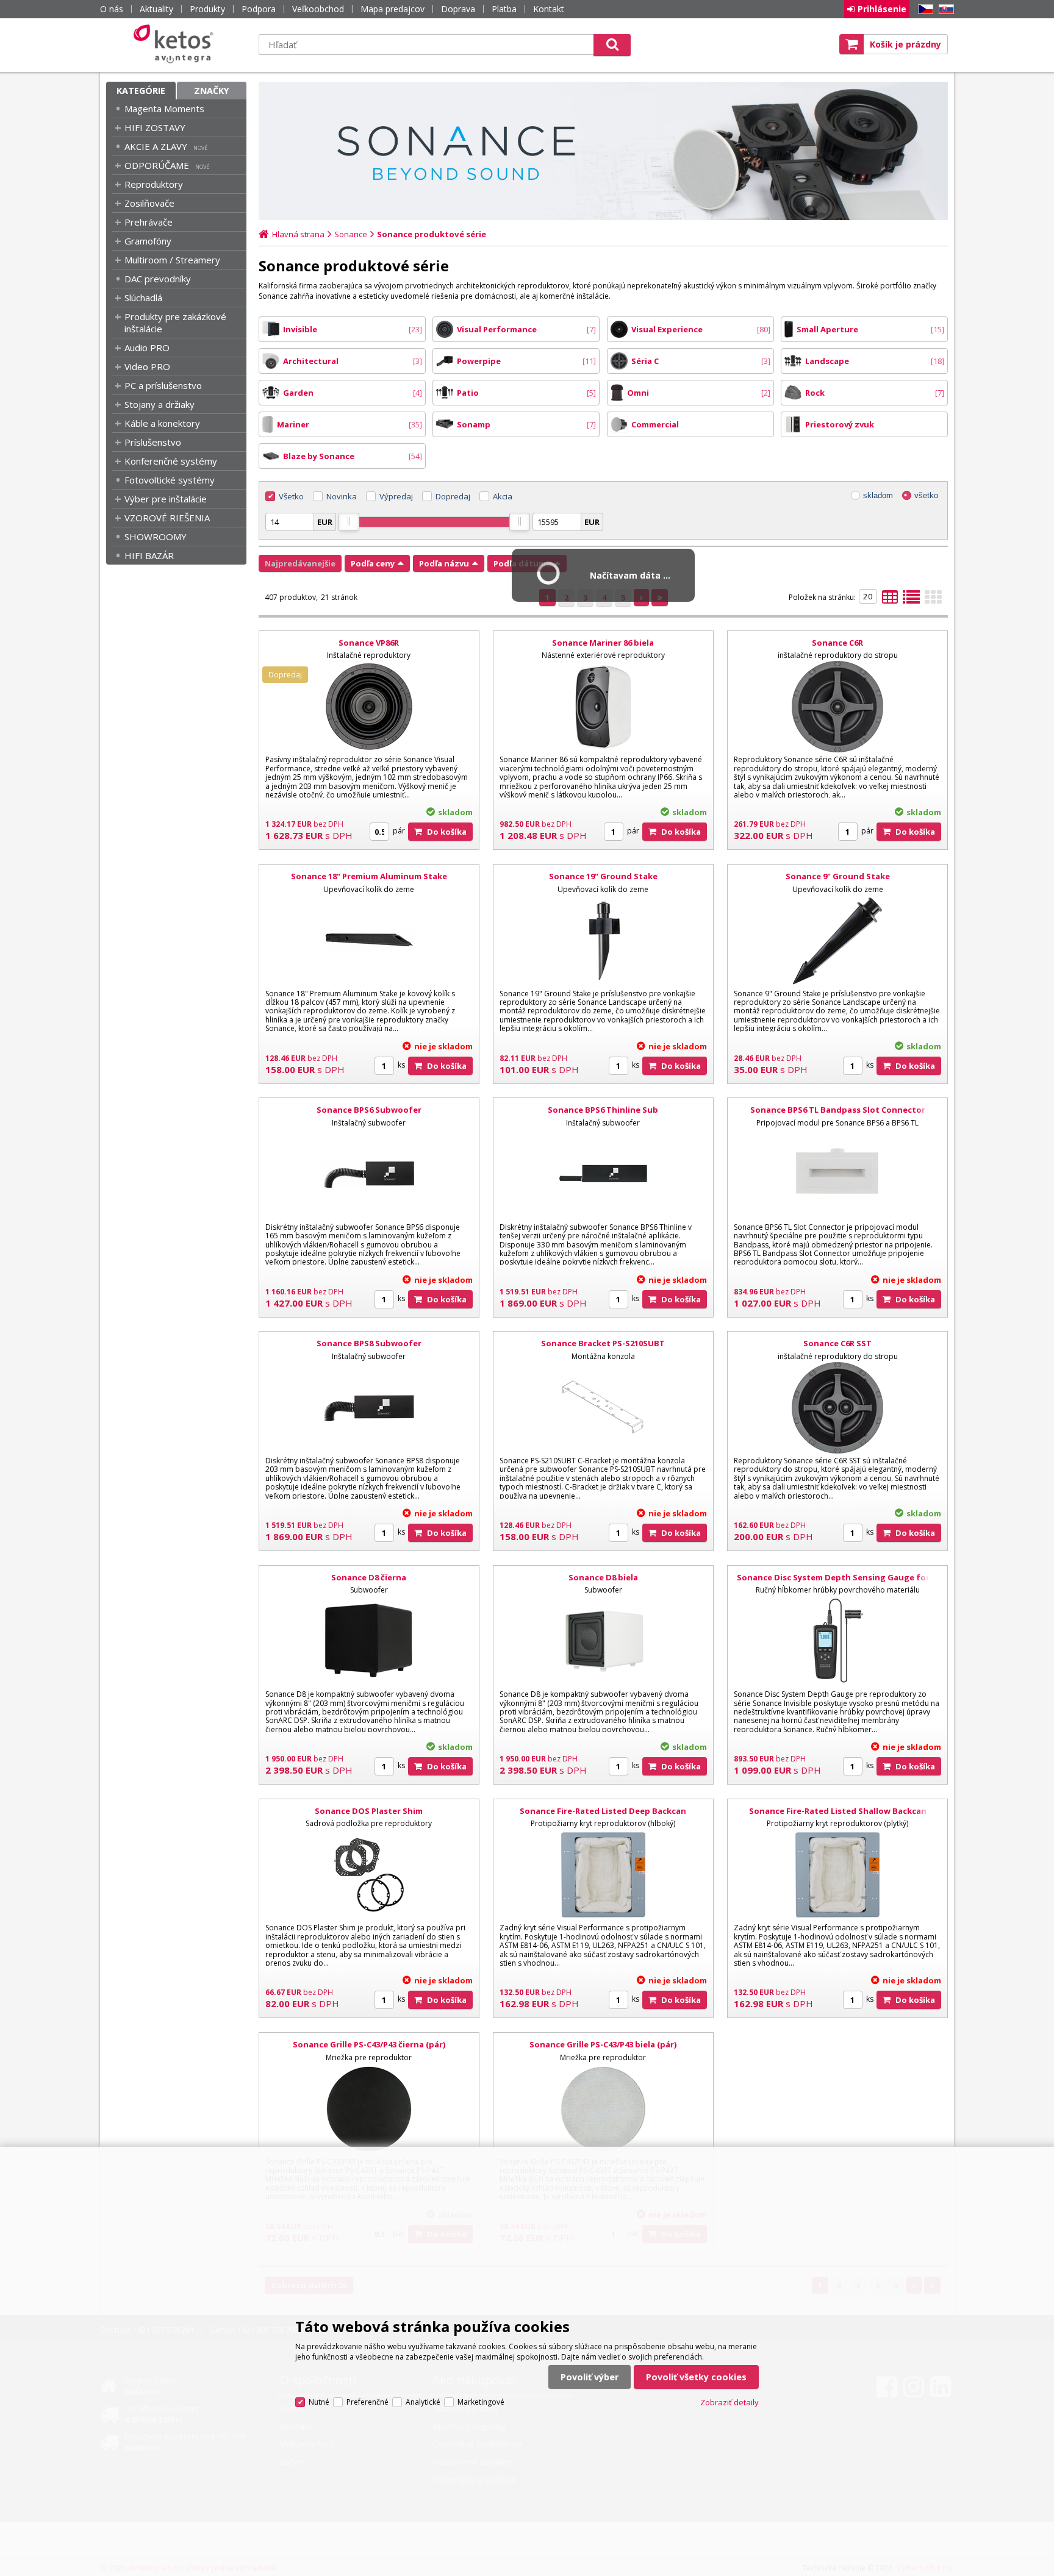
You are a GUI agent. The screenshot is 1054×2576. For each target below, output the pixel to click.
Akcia (503, 496)
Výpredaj (396, 496)
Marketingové (481, 2402)
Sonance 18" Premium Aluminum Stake (369, 876)
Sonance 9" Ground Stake (838, 876)
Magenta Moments (164, 109)
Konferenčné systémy (171, 461)
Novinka (342, 496)
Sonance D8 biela (603, 1577)
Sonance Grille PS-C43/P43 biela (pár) (603, 2044)
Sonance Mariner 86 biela (603, 643)
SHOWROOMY (156, 537)
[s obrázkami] (911, 601)
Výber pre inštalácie (166, 499)
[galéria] (933, 601)
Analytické (423, 2402)
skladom (878, 495)
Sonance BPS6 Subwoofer (369, 1110)
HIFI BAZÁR (149, 555)
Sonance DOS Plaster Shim (369, 1811)
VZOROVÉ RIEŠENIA (167, 518)
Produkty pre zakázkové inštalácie (175, 323)
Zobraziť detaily (730, 2402)
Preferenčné (367, 2402)
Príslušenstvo (153, 442)
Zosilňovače (149, 203)
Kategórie (141, 91)
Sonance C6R (837, 643)
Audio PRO (147, 348)
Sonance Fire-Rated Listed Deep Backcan (603, 1811)
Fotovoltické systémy (170, 480)
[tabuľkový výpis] (890, 601)
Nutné (319, 2402)
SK (944, 9)
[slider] (349, 522)
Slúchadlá (143, 298)
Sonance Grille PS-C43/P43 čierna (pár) (369, 2044)
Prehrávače (149, 222)
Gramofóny (148, 241)
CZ (923, 9)
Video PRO (147, 366)
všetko (926, 495)
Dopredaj (453, 496)
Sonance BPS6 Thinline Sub (603, 1110)
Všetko (291, 496)
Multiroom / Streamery (172, 260)
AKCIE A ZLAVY (156, 146)
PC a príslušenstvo (163, 385)
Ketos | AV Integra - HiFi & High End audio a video (176, 44)
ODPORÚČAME (157, 165)
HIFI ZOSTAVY (155, 127)
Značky (212, 91)
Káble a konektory (162, 423)
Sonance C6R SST (837, 1343)
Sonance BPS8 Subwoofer (369, 1343)
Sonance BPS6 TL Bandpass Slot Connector (838, 1110)
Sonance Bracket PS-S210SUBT (603, 1343)
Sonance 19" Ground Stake (603, 876)
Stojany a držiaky (160, 404)
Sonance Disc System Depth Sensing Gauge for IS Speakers (838, 1583)
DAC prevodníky (158, 279)
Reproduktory (154, 184)
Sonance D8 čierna (369, 1577)
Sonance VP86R (369, 643)
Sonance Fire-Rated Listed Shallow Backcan (838, 1811)
